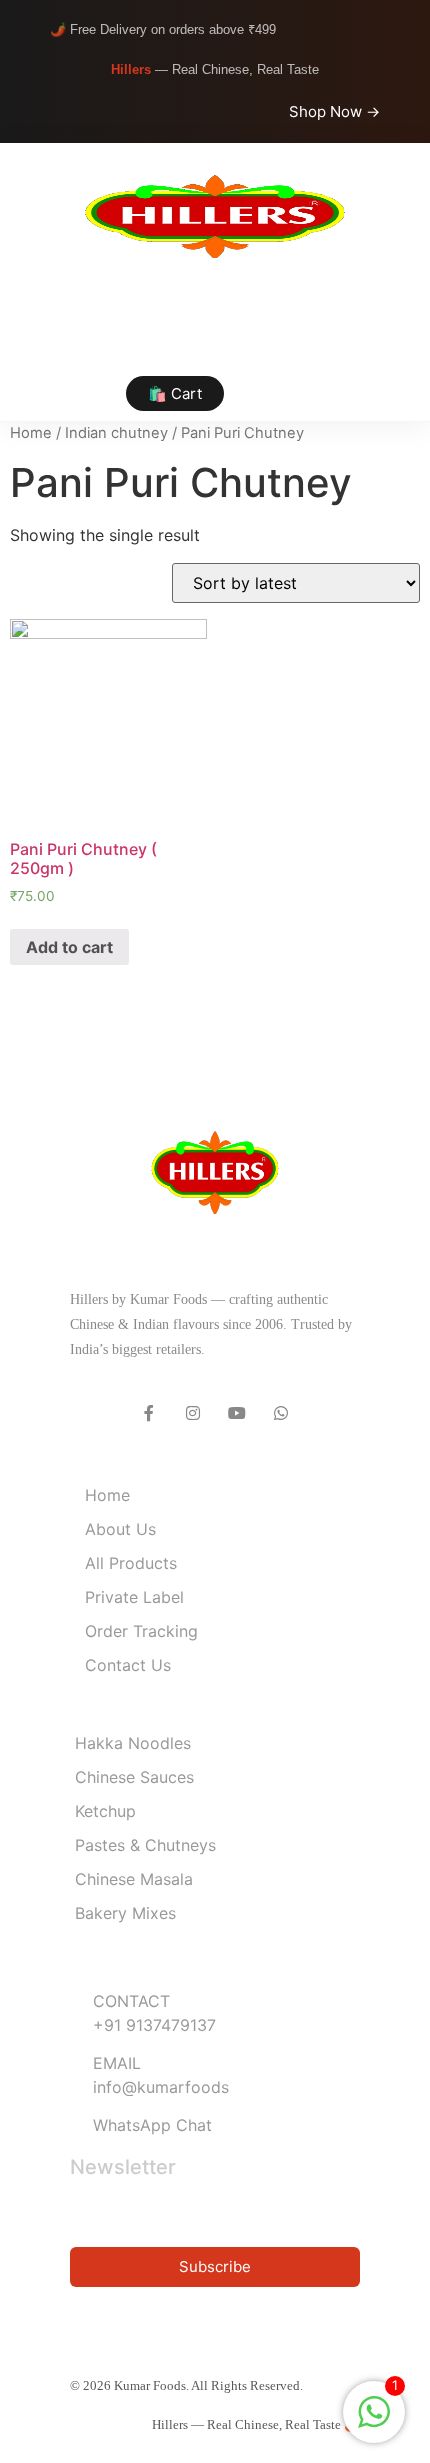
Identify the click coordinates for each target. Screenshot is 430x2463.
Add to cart (69, 947)
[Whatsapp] (281, 1413)
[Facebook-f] (149, 1413)
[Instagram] (193, 1413)
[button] (215, 329)
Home (31, 433)
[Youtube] (237, 1413)
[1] (374, 2422)
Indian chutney (116, 433)
